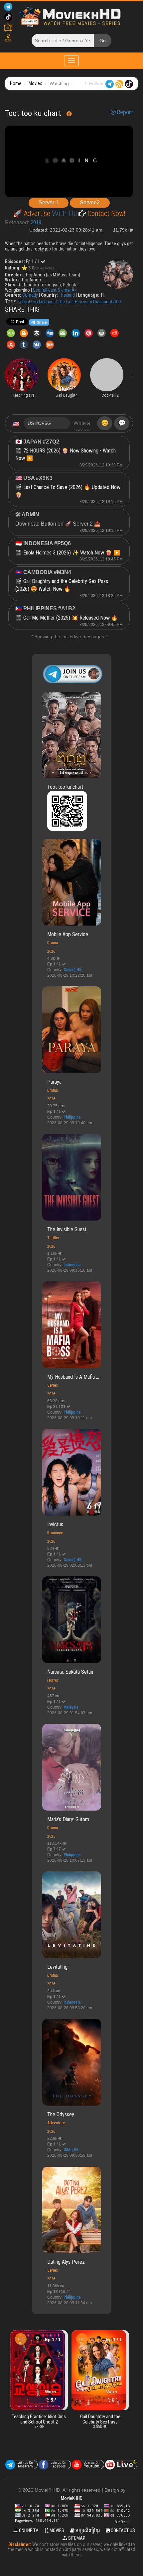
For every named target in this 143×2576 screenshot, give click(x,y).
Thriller (53, 1238)
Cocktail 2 (100, 2417)
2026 (51, 951)
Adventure (56, 2123)
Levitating (57, 1967)
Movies (35, 83)
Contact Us (122, 2530)
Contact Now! (106, 213)
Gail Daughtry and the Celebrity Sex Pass (39, 2419)
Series (53, 1385)
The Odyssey (61, 2114)
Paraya (54, 1082)
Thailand (67, 295)
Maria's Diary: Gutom (68, 1819)
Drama (53, 943)
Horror (53, 1680)
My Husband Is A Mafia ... (73, 1377)
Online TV (28, 2530)
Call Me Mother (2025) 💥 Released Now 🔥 (71, 618)
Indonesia (72, 1265)
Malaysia (71, 1707)
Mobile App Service (68, 934)
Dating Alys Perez (66, 2262)
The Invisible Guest (67, 1229)
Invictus (55, 1524)
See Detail (122, 2522)
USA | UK (71, 2150)
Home (16, 83)
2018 (36, 222)
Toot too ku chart (65, 787)
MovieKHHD (72, 2498)
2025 (51, 1836)
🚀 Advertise (32, 213)
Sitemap (76, 2538)
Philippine (72, 1117)
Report (124, 112)
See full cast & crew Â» (55, 290)
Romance (55, 1533)
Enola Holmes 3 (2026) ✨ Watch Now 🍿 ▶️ (72, 553)
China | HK (72, 970)
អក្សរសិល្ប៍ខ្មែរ (87, 2530)
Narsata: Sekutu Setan (70, 1672)
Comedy (30, 295)
